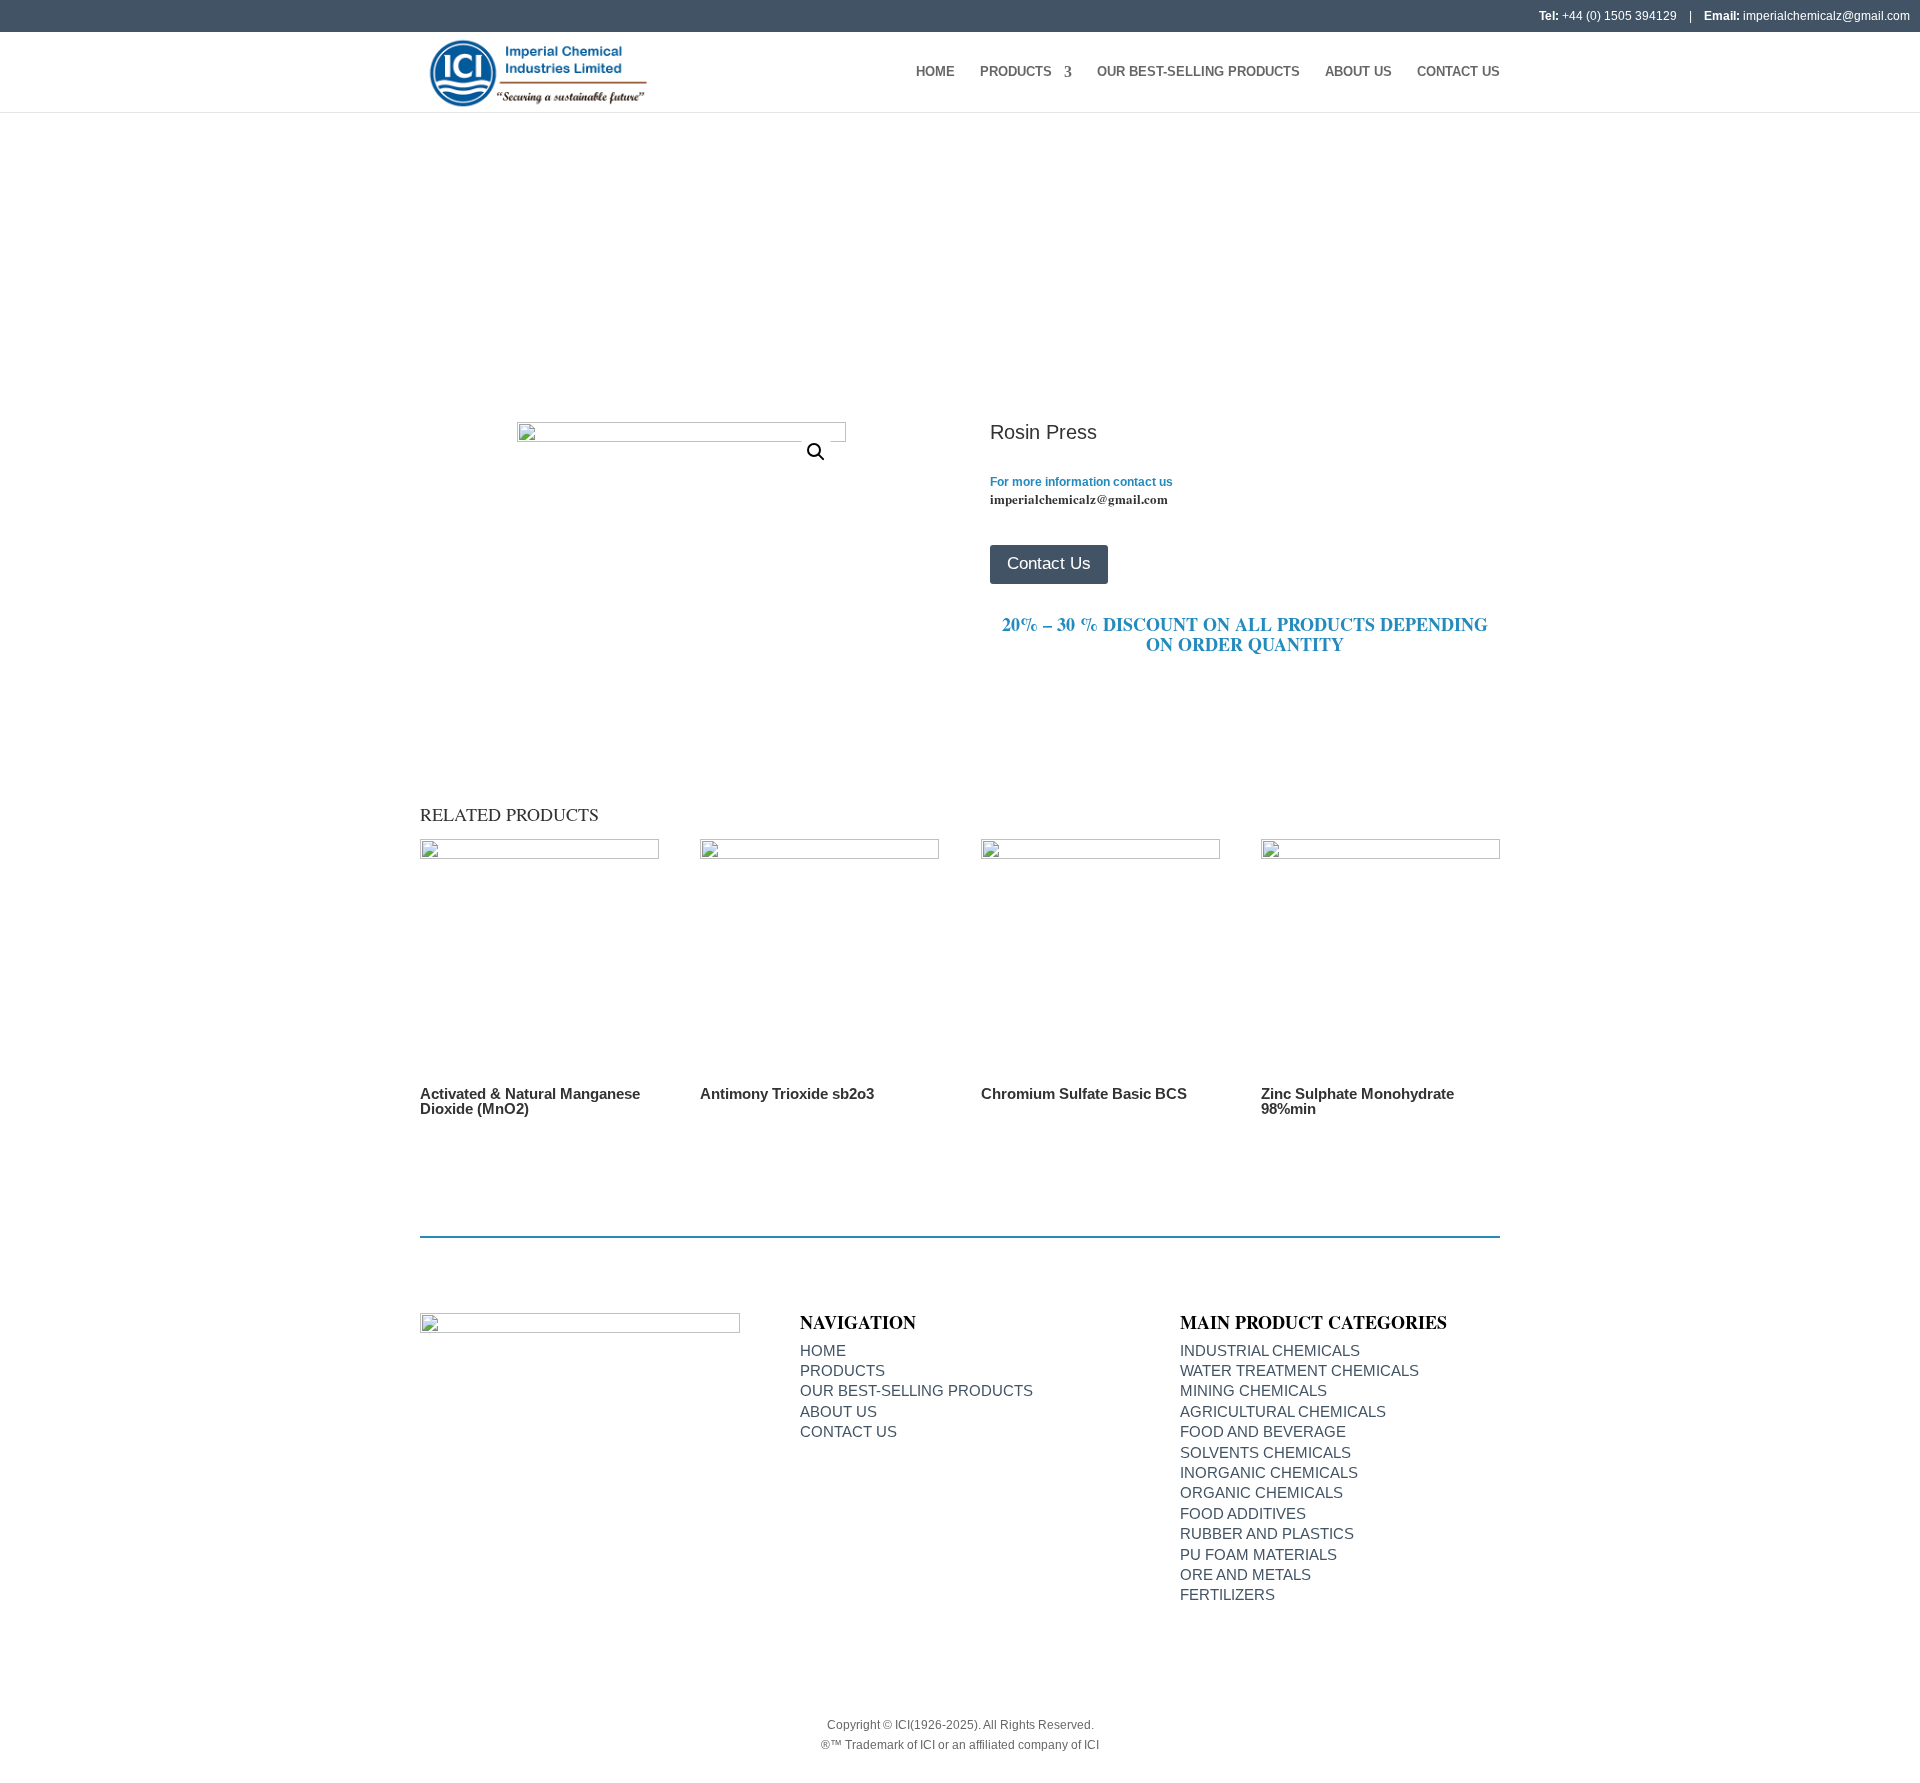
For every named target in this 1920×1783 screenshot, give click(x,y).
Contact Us (1458, 72)
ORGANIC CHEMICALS (1261, 1492)
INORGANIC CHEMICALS (928, 278)
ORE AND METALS (1245, 1574)
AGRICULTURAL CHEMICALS (1283, 1411)
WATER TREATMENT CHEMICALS (1299, 1370)
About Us (1358, 72)
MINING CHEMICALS (1253, 1390)
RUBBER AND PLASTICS (1267, 1533)
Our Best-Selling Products (1198, 72)
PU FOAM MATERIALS (1258, 1554)
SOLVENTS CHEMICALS (1265, 1452)
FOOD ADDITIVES (1243, 1513)
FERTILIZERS (1227, 1594)
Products (1016, 72)
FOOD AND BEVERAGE (1263, 1431)
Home (935, 72)
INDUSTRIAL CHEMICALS (1270, 1350)
